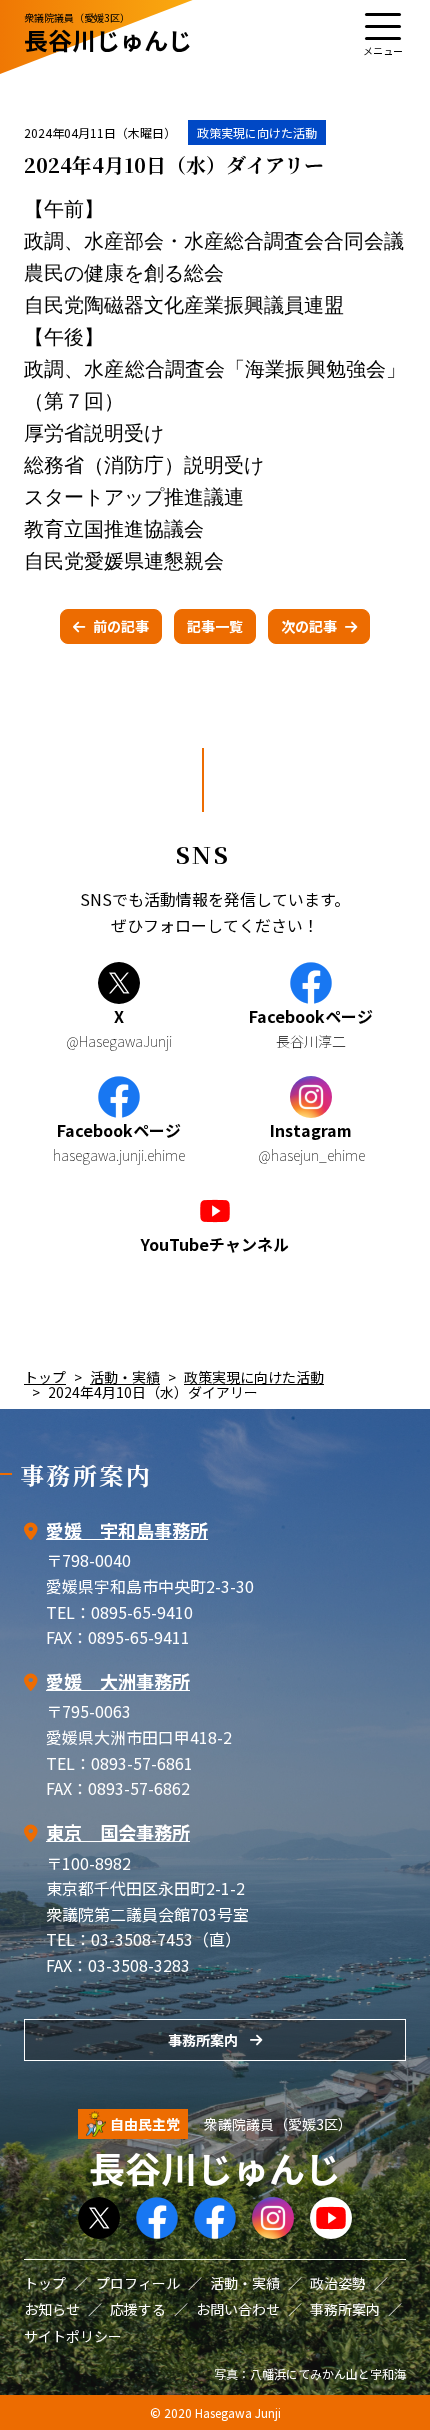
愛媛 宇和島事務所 (127, 1530)
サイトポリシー (73, 2336)
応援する (138, 2309)
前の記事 (121, 626)
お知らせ (52, 2309)
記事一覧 (215, 626)
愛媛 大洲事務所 (118, 1681)
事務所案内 (203, 2040)
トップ (45, 1377)
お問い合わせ (238, 2309)
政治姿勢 (338, 2283)
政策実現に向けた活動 (257, 132)
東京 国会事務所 (118, 1832)
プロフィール (138, 2283)
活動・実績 (125, 1377)
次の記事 (309, 626)
